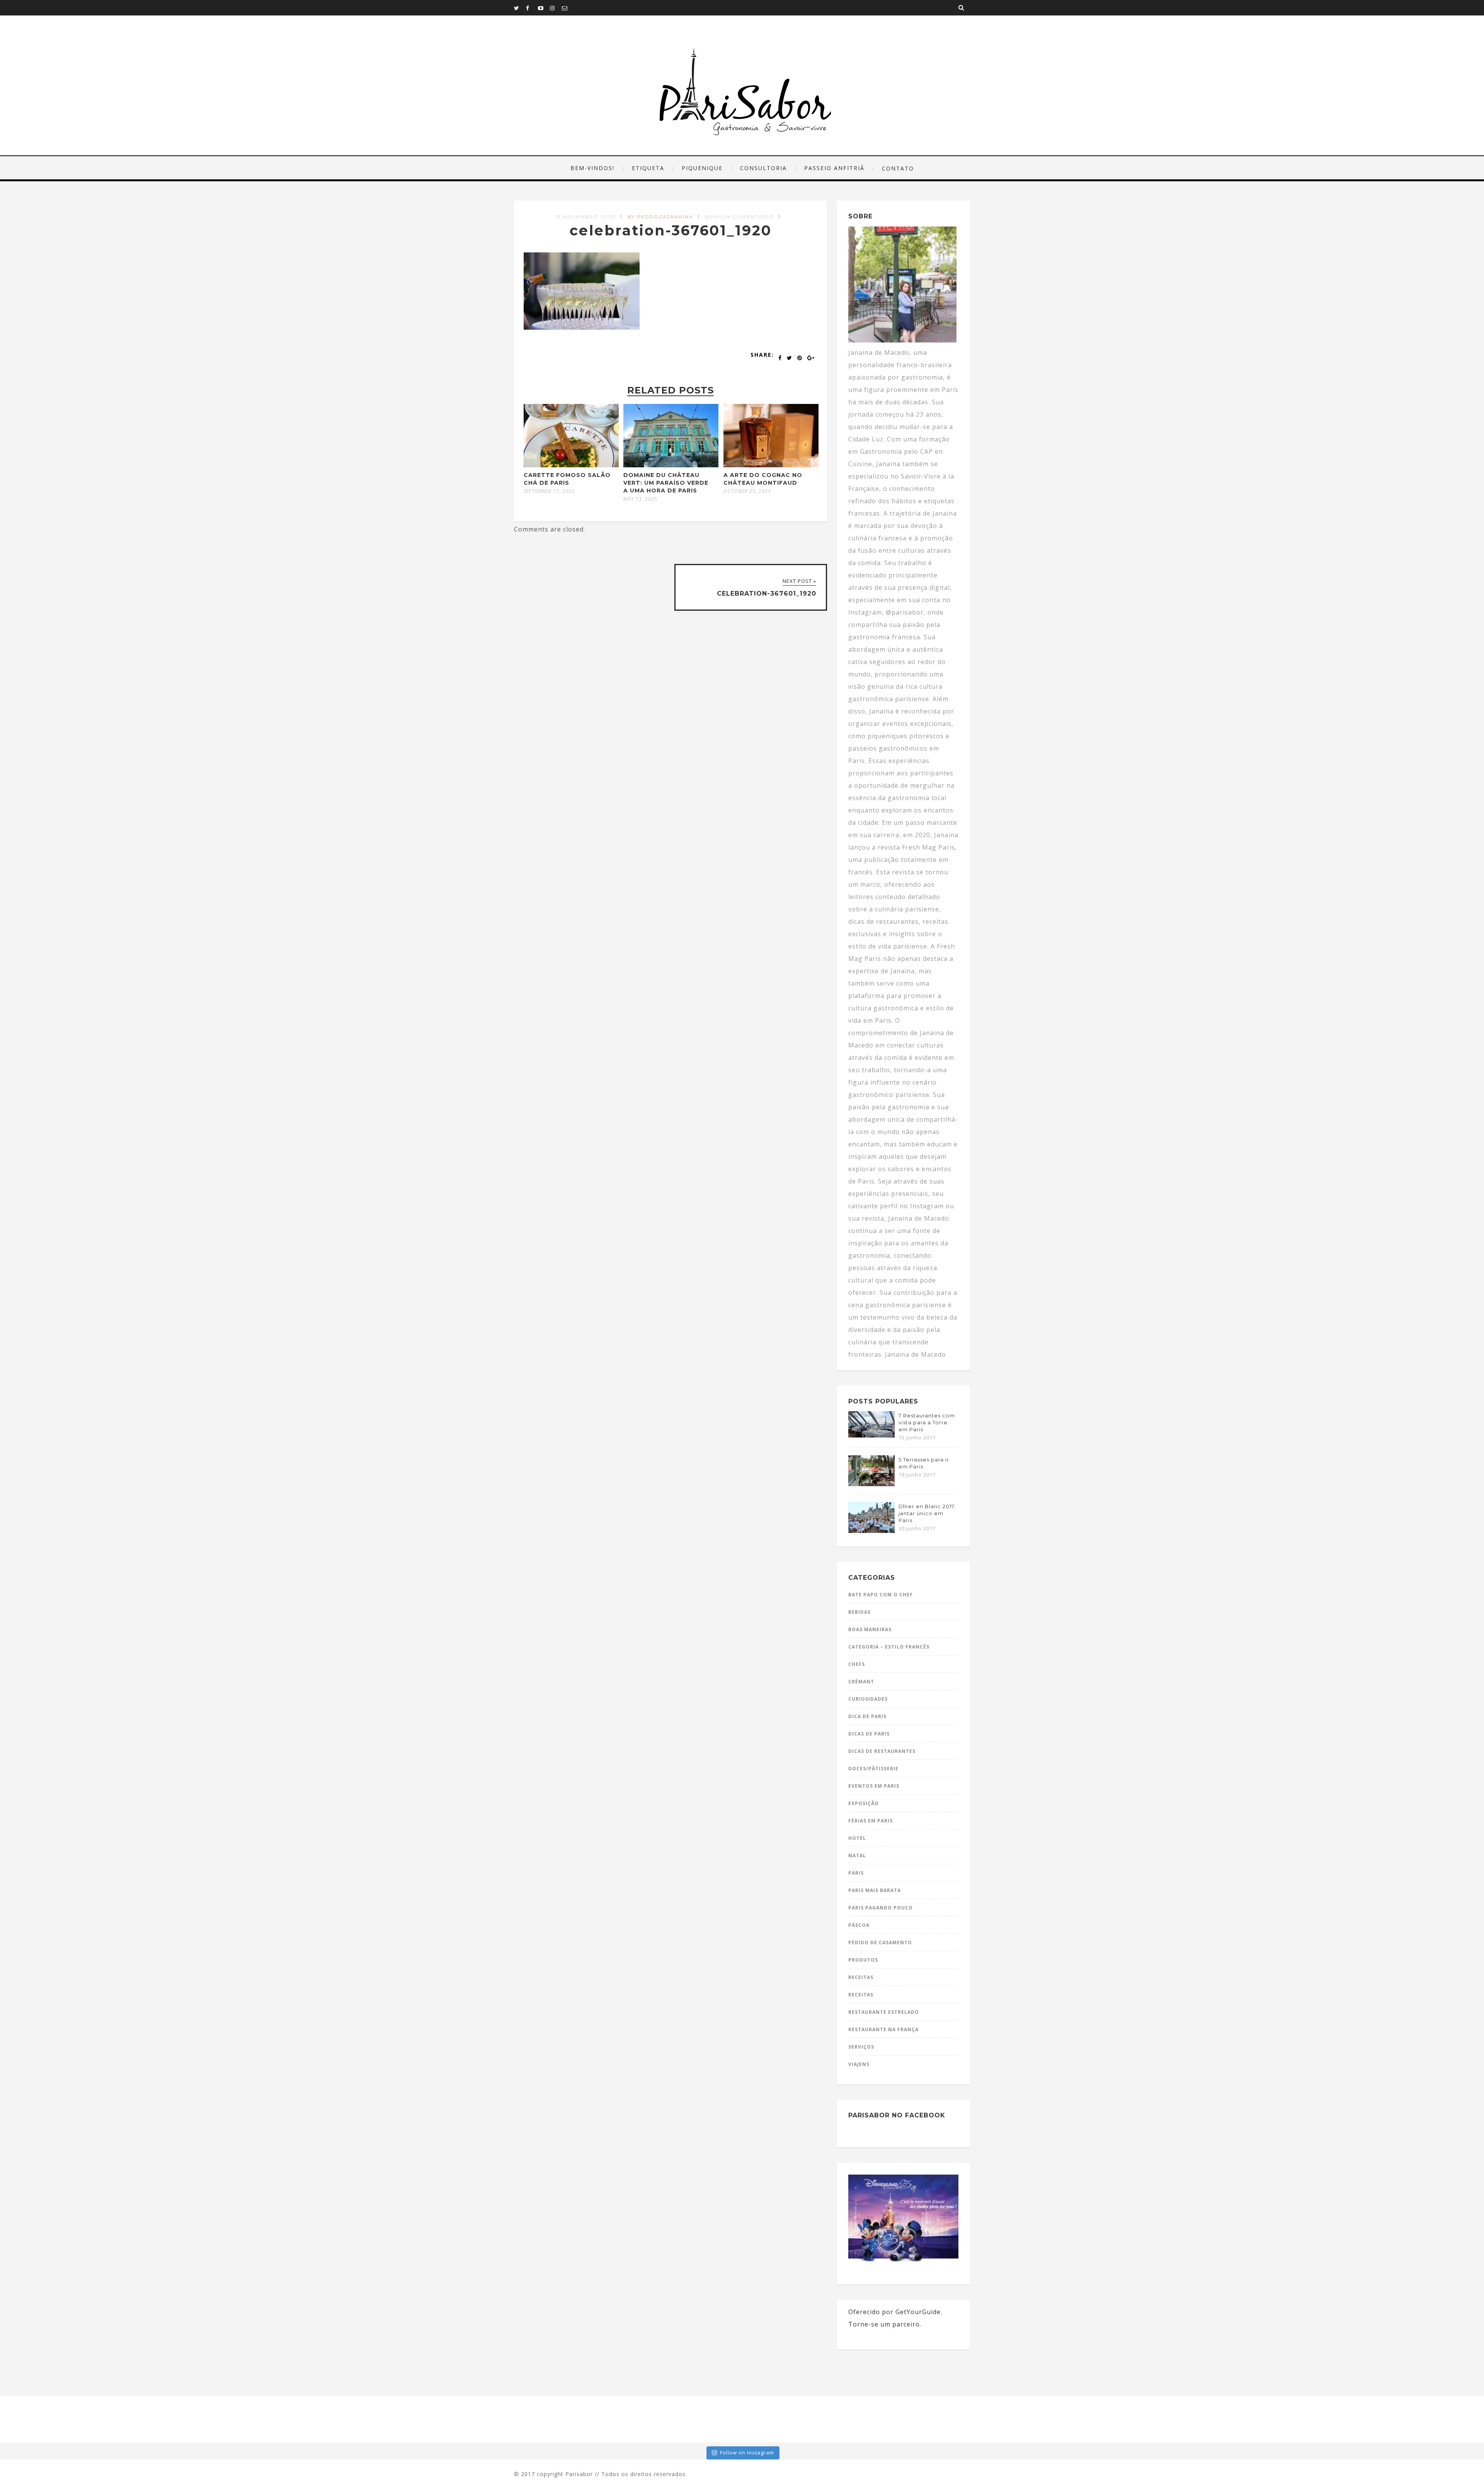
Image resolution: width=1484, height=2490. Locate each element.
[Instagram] (556, 8)
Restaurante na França (883, 2029)
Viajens (859, 2064)
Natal (857, 1856)
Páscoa (859, 1925)
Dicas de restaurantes (882, 1751)
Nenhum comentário (739, 217)
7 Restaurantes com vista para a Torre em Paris (927, 1422)
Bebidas (859, 1612)
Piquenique (702, 168)
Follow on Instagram (747, 2453)
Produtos (863, 1960)
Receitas (861, 1977)
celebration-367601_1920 (671, 230)
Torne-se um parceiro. (885, 2324)
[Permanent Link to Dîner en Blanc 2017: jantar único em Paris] (871, 1531)
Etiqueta (648, 168)
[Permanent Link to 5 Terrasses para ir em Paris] (871, 1484)
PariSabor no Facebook (897, 2115)
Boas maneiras (870, 1629)
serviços (861, 2047)
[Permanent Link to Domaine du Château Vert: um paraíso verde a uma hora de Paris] (671, 465)
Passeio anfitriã (834, 168)
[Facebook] (532, 8)
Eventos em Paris (874, 1786)
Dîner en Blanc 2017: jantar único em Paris (927, 1513)
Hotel (857, 1838)
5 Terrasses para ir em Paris (924, 1463)
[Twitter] (520, 8)
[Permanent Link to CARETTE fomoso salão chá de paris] (571, 465)
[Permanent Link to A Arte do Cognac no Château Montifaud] (771, 465)
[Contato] (568, 8)
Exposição (864, 1803)
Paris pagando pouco (881, 1908)
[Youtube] (544, 8)
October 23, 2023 (747, 491)
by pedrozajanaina (660, 217)
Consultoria (763, 168)
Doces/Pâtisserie (873, 1769)
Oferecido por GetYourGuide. (895, 2312)
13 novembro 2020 (586, 217)
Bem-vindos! (592, 168)
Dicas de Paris (869, 1734)
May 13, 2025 (640, 499)
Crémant (861, 1682)
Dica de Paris (867, 1716)
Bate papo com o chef (881, 1595)
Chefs (857, 1664)
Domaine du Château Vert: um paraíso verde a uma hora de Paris (666, 483)
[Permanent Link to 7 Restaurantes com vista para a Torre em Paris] (871, 1435)
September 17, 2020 (549, 491)
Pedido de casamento (880, 1942)
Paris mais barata (875, 1890)
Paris (856, 1873)
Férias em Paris (870, 1821)
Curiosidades (868, 1699)
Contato (898, 168)
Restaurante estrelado (884, 2012)
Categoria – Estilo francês (889, 1647)
